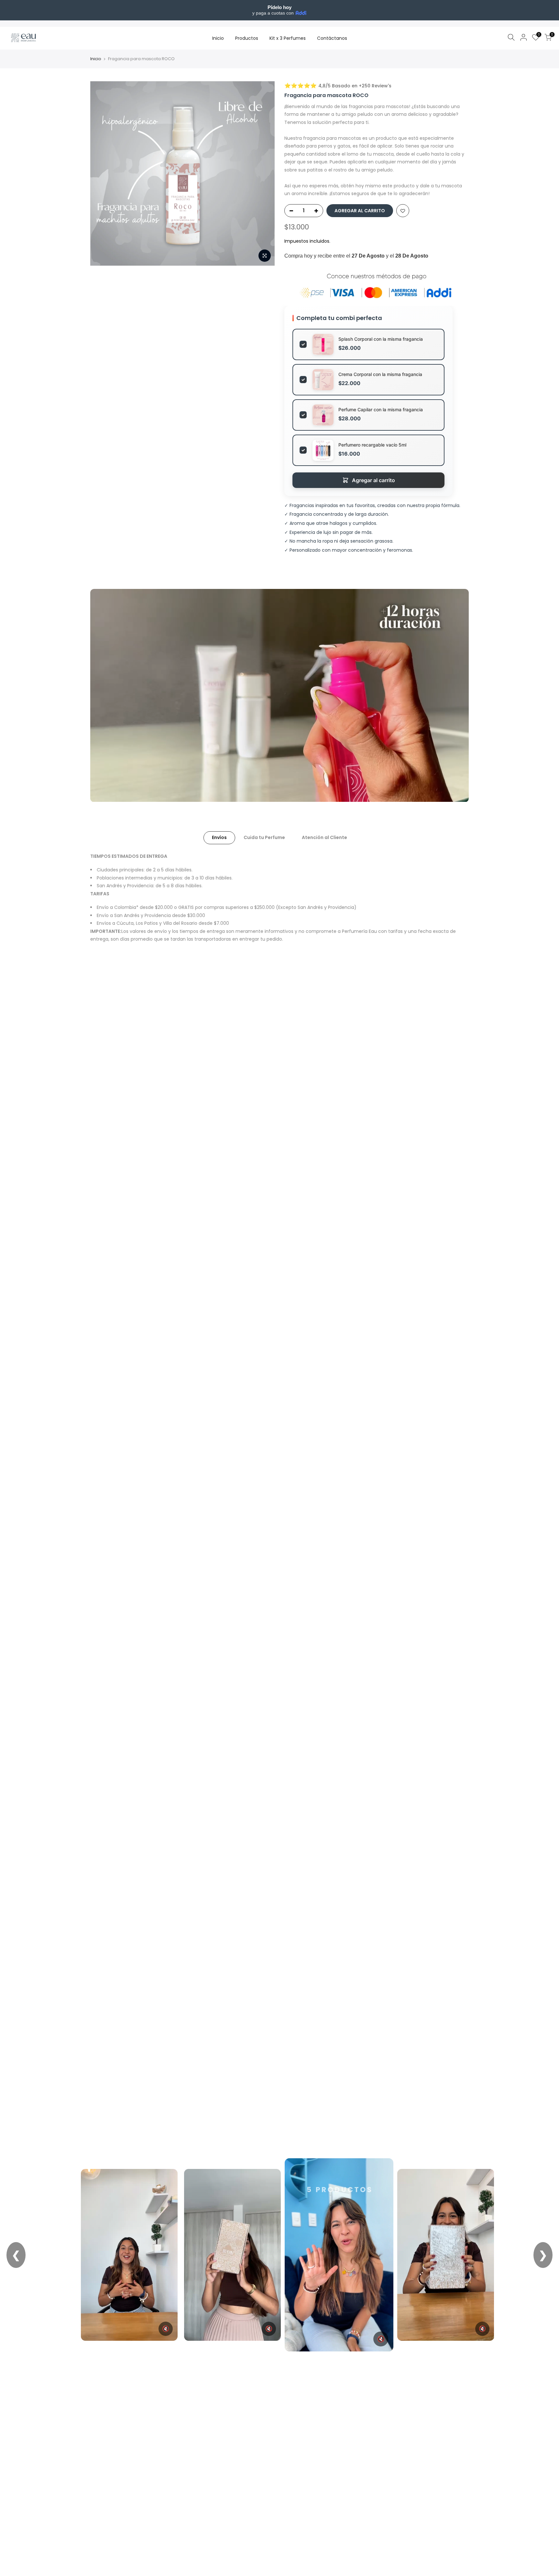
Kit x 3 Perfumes (288, 38)
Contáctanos (332, 38)
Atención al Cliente (324, 837)
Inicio (218, 38)
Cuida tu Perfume (264, 837)
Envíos (219, 837)
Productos (247, 38)
